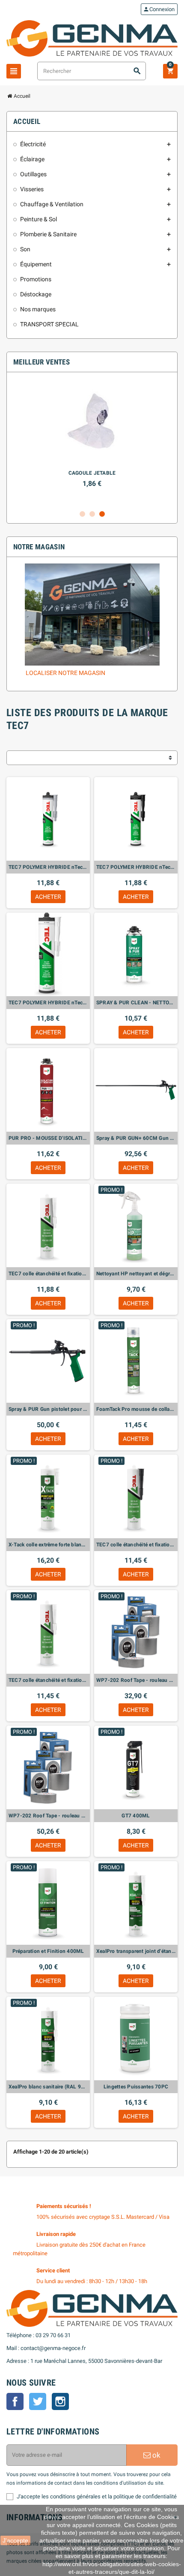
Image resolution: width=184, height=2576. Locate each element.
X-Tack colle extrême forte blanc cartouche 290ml (48, 1545)
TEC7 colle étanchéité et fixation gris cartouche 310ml (48, 1274)
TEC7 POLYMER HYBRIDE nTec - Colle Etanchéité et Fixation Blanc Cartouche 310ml (48, 1003)
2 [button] (92, 514)
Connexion (159, 9)
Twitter (38, 2401)
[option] (92, 442)
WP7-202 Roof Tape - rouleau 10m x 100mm (136, 1680)
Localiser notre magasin (65, 673)
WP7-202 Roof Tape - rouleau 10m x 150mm (48, 1816)
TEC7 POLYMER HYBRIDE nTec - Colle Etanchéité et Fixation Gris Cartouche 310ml (48, 867)
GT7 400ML (136, 1816)
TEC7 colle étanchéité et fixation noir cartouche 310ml (136, 1545)
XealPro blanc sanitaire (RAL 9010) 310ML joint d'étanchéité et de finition (48, 2087)
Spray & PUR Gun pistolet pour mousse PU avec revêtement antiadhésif (48, 1409)
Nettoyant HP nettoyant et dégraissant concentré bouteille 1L (136, 1274)
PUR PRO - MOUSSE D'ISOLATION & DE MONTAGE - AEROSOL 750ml (48, 1138)
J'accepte (15, 2540)
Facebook (15, 2401)
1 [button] (82, 514)
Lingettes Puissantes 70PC (136, 2087)
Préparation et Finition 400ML (48, 1951)
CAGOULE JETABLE (92, 473)
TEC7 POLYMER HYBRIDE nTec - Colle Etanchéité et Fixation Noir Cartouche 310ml (136, 867)
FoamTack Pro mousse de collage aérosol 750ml (136, 1409)
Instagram (60, 2401)
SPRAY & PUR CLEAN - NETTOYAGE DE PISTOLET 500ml (136, 1003)
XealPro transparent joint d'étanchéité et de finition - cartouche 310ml (136, 1951)
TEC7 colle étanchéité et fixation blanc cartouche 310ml (48, 1680)
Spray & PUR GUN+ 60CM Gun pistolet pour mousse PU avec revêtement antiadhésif (136, 1138)
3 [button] (102, 514)
